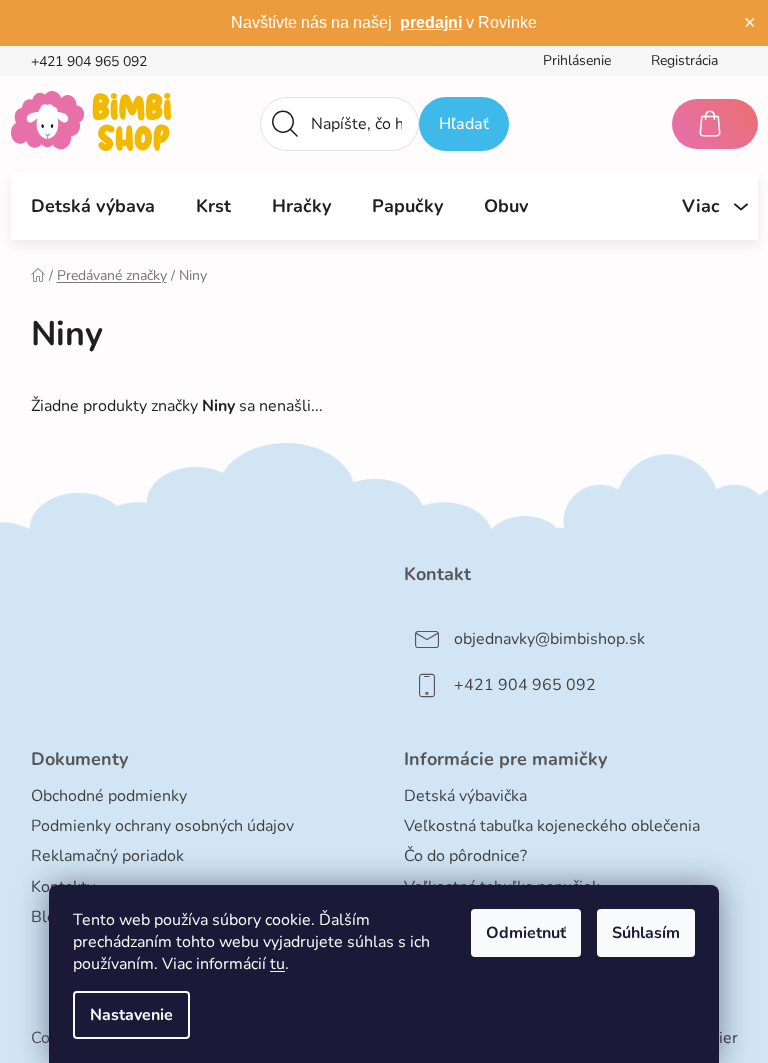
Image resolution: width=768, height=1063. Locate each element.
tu (277, 964)
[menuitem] (93, 206)
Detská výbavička (465, 796)
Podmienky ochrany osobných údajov (162, 826)
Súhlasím (646, 933)
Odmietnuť (526, 933)
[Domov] (38, 275)
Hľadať (464, 124)
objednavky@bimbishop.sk (549, 639)
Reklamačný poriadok (107, 856)
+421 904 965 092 (89, 61)
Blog (48, 917)
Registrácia (684, 60)
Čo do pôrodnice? (465, 856)
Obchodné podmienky (109, 796)
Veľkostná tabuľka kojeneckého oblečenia (552, 826)
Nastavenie (131, 1015)
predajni (431, 22)
